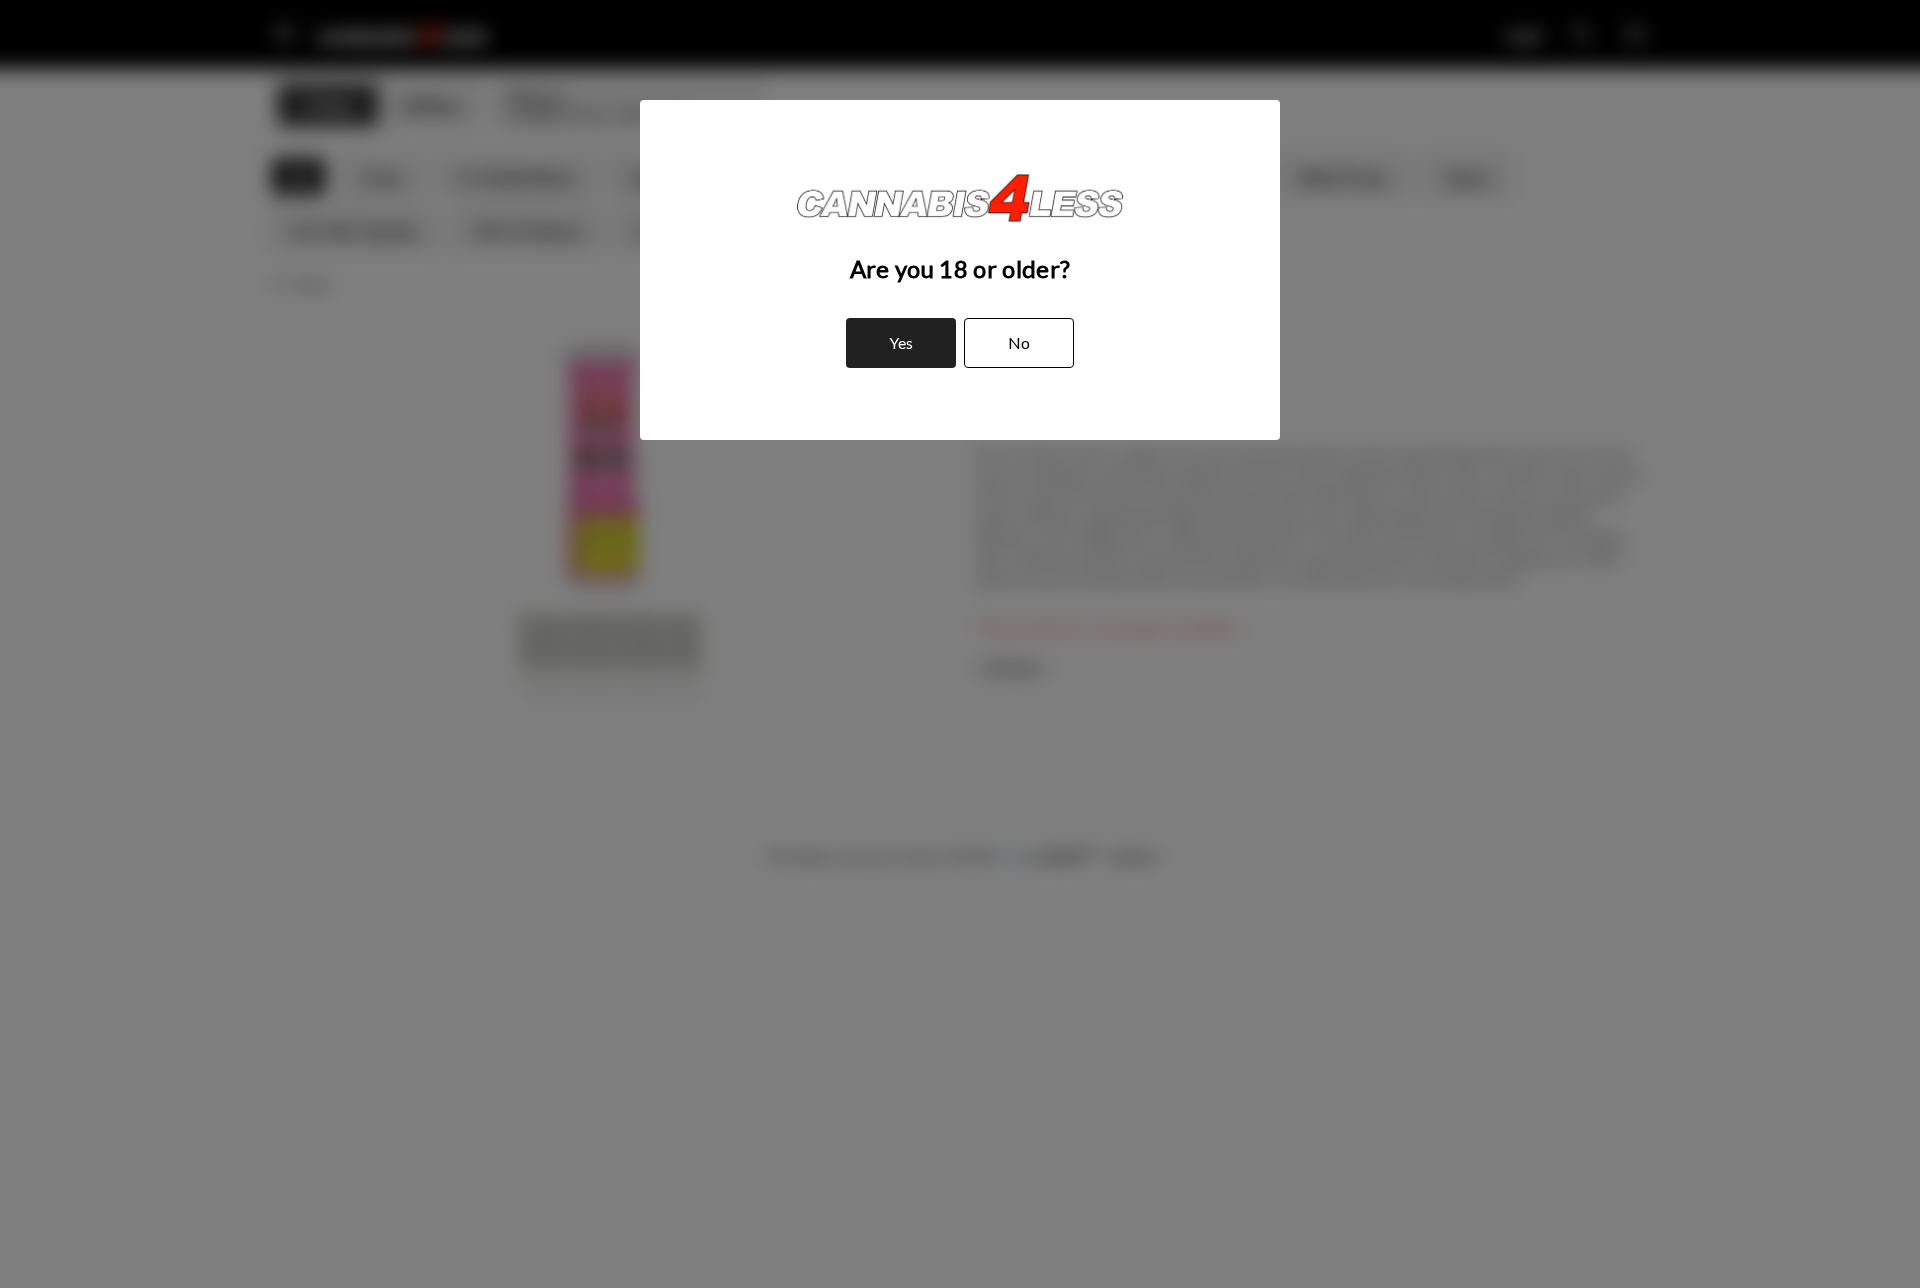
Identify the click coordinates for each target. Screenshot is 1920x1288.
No (1019, 342)
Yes (901, 342)
